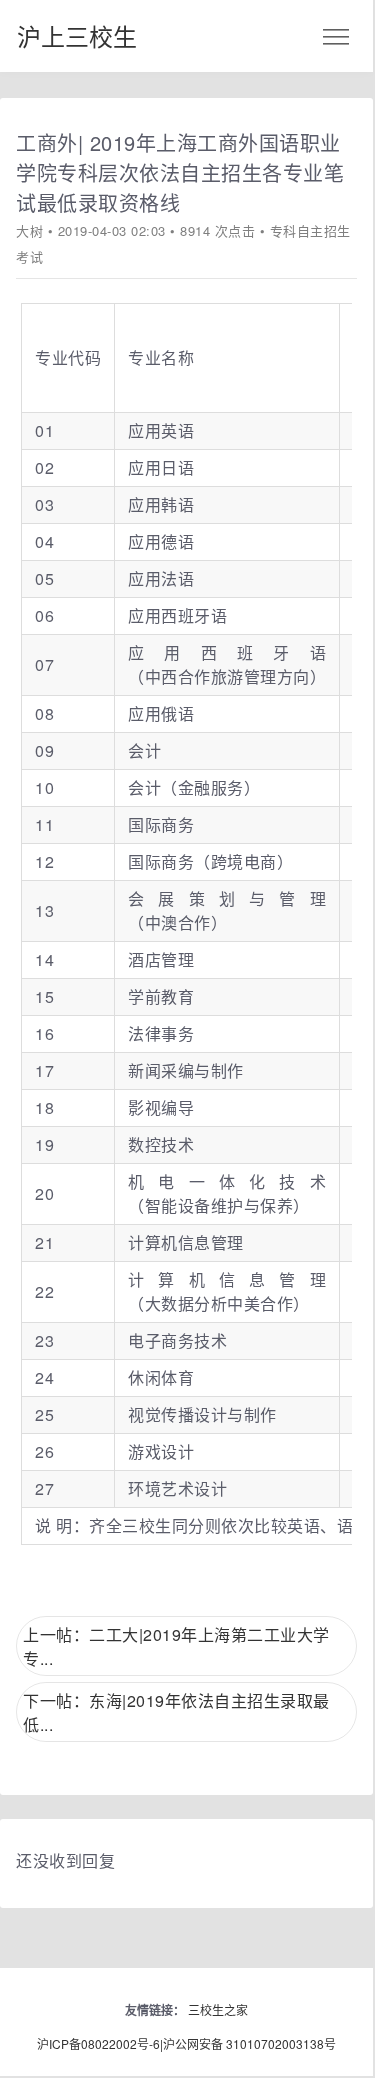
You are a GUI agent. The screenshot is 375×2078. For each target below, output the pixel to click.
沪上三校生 (77, 35)
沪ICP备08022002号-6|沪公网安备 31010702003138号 (186, 2043)
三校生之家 (218, 2009)
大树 (29, 230)
